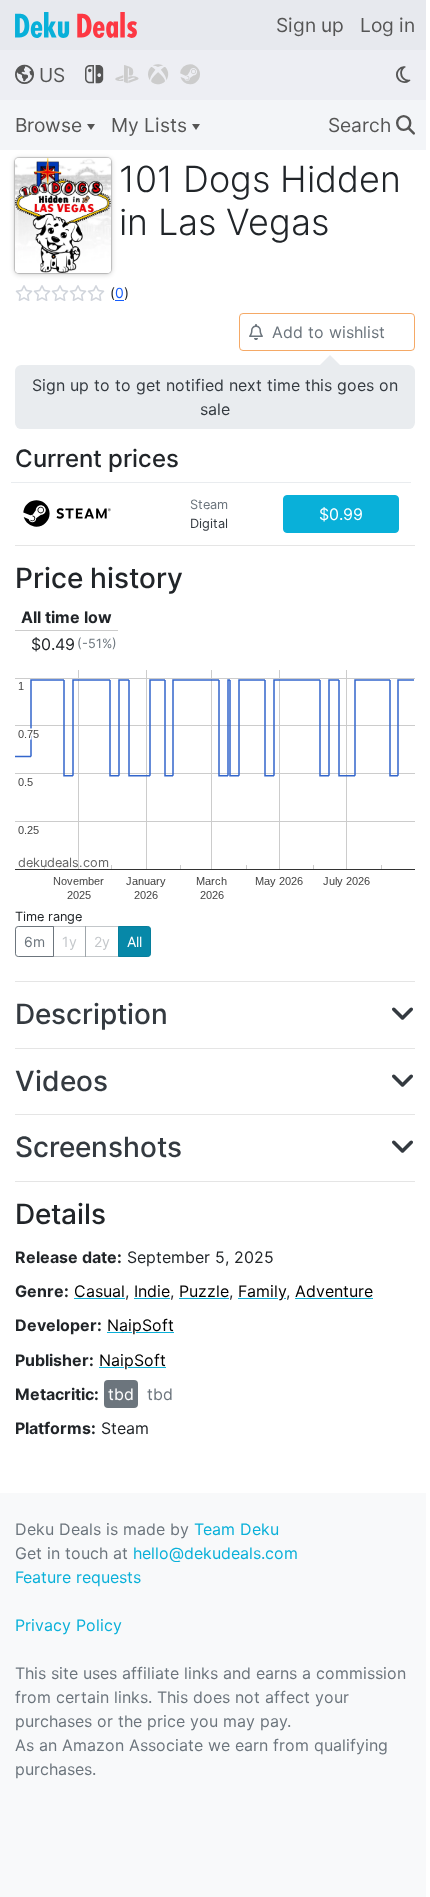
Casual (99, 1291)
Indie (152, 1291)
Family (262, 1291)
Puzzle (204, 1291)
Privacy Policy (68, 1625)
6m (34, 941)
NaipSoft (140, 1325)
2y (102, 941)
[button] (72, 293)
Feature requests (78, 1577)
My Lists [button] (151, 125)
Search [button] (371, 125)
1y (69, 941)
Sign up (310, 25)
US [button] (40, 75)
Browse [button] (51, 125)
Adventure (334, 1291)
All (134, 941)
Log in (387, 25)
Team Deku (236, 1529)
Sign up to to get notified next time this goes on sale (215, 397)
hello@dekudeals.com (215, 1553)
